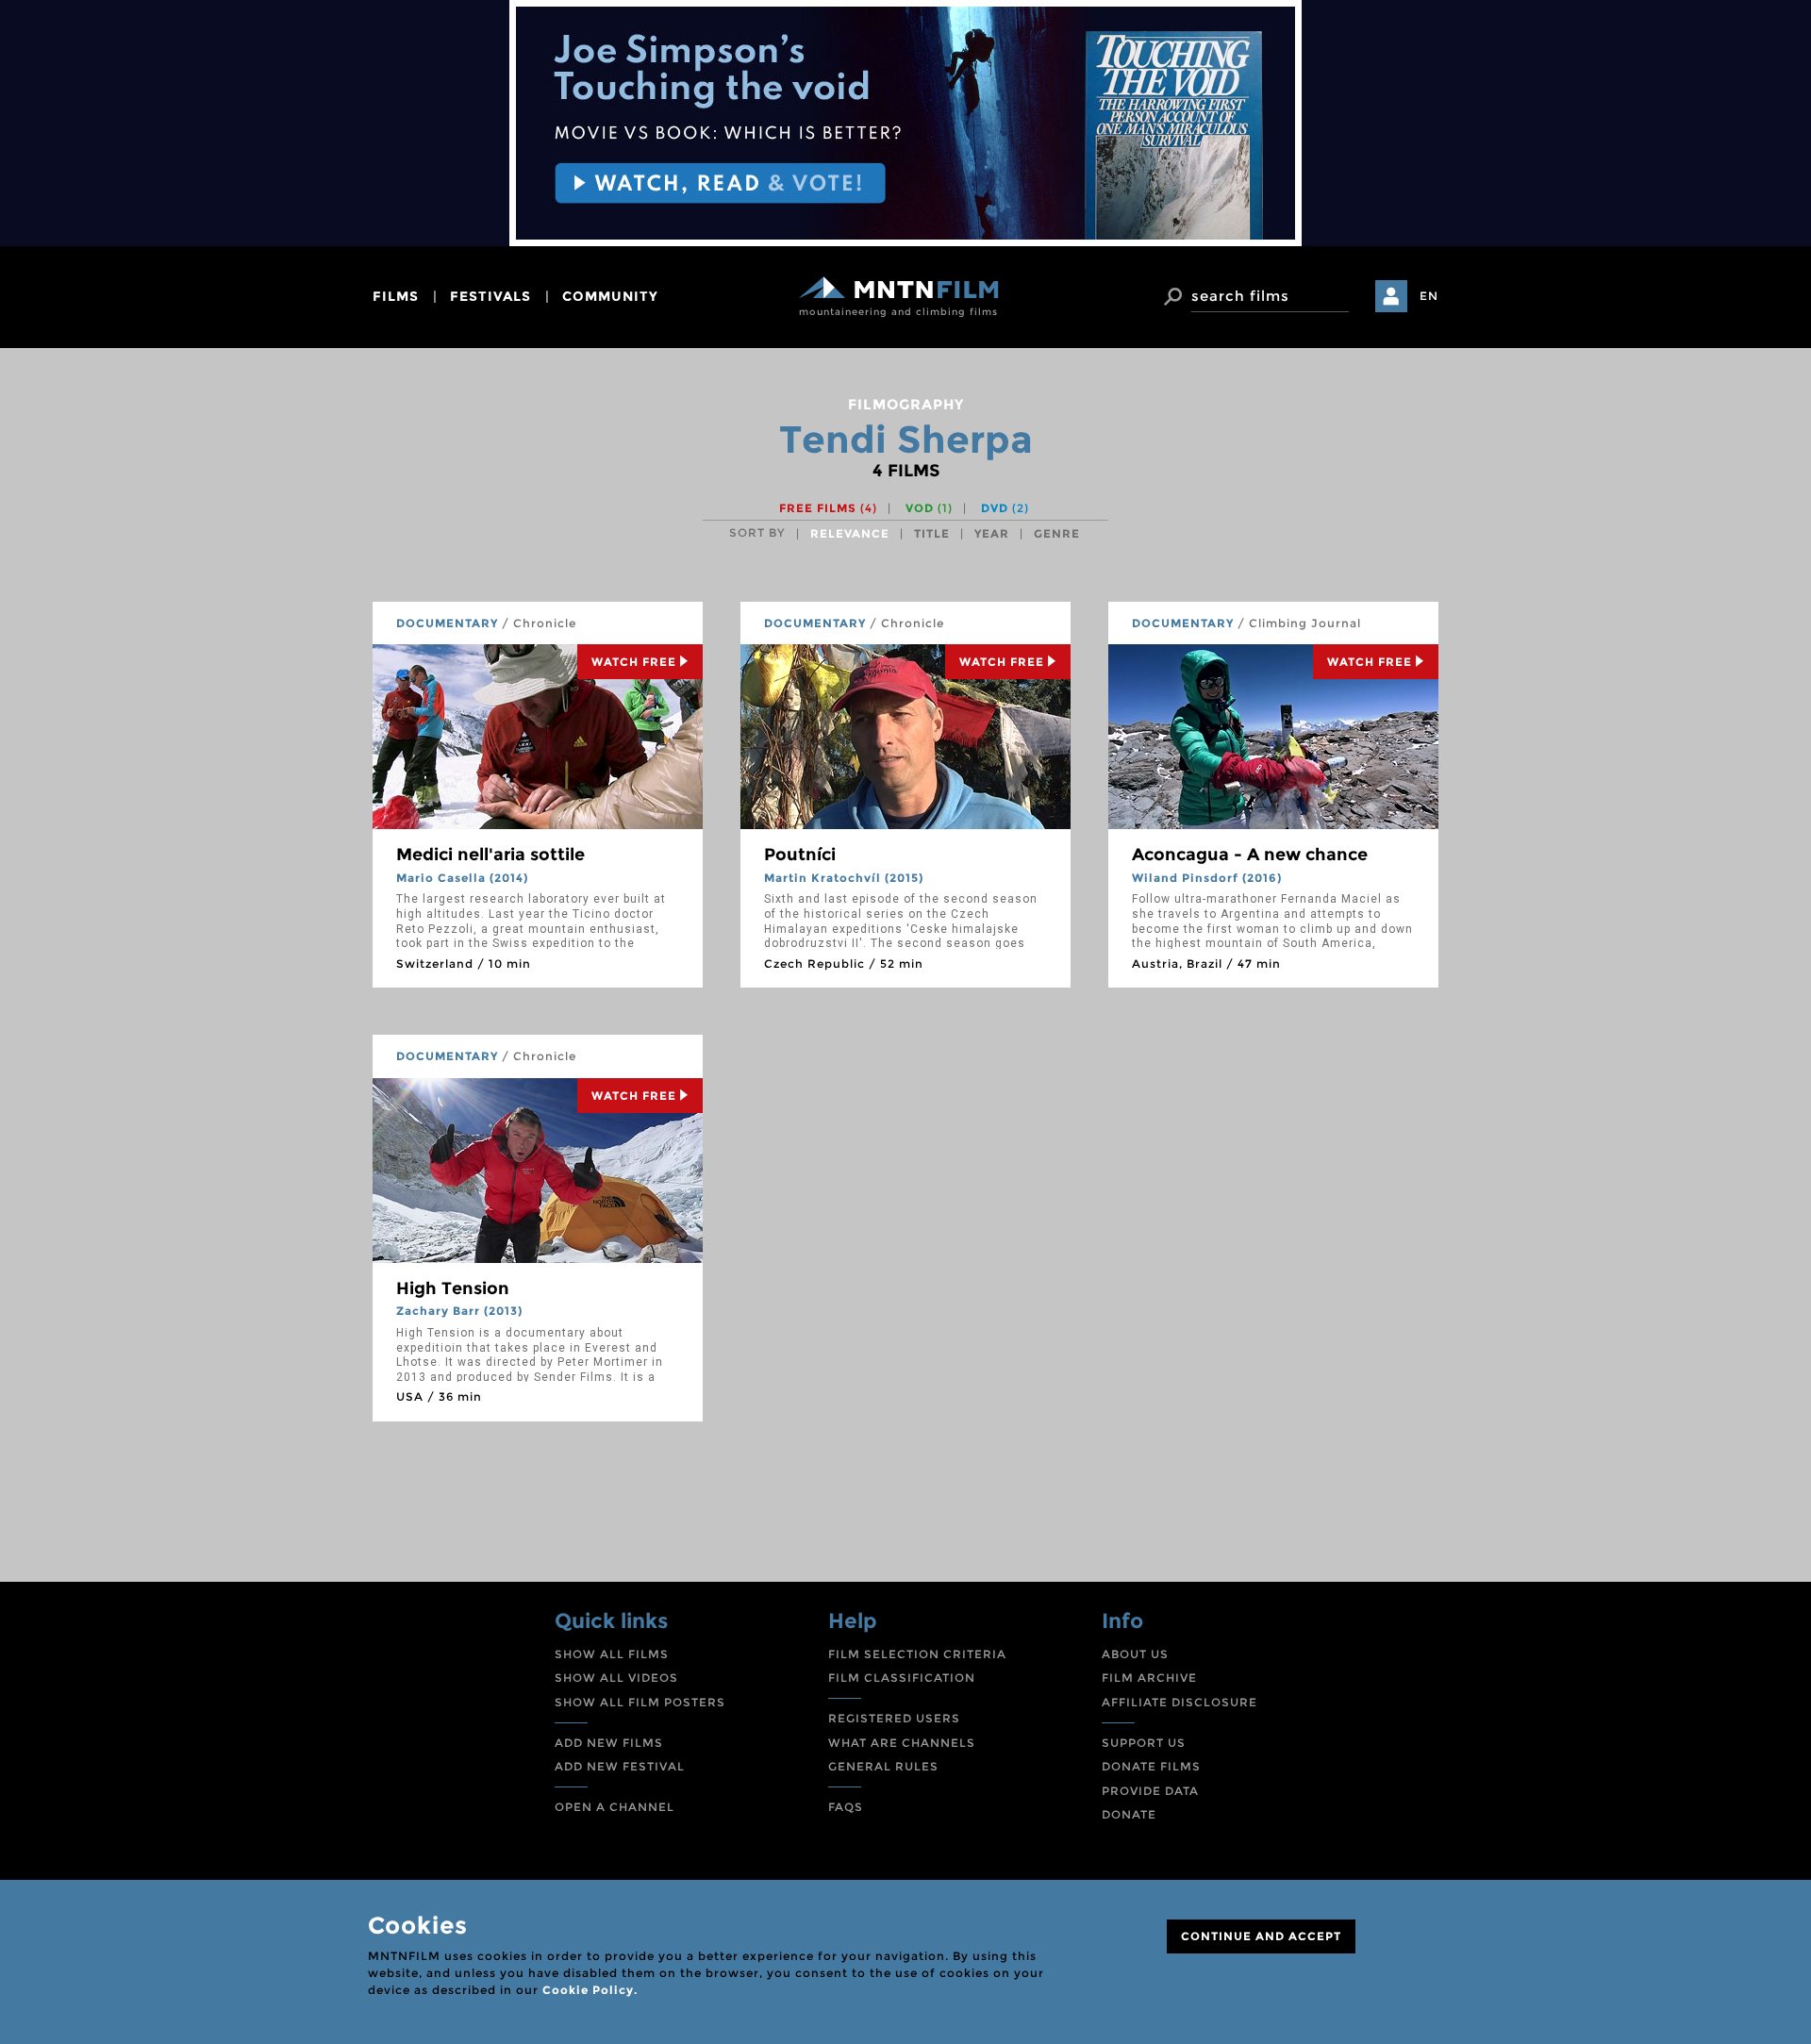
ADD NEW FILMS (609, 1743)
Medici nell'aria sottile (490, 855)
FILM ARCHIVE (1149, 1678)
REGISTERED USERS (894, 1718)
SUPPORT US (1144, 1743)
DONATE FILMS (1151, 1766)
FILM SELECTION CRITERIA (917, 1654)
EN (1429, 296)
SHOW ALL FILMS (612, 1654)
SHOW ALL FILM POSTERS (640, 1702)
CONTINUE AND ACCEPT (1261, 1936)
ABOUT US (1135, 1654)
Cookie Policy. (590, 1990)
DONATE (1129, 1814)
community (610, 296)
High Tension (453, 1288)
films (396, 296)
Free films (828, 508)
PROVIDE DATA (1150, 1791)
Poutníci (800, 855)
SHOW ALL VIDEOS (616, 1678)
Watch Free (634, 662)
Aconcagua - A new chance (1250, 855)
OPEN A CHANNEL (615, 1807)
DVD (1005, 508)
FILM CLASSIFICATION (902, 1678)
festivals (490, 296)
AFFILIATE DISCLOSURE (1180, 1702)
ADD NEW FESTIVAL (620, 1766)
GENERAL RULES (883, 1766)
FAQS (846, 1807)
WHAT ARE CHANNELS (902, 1743)
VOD (929, 508)
